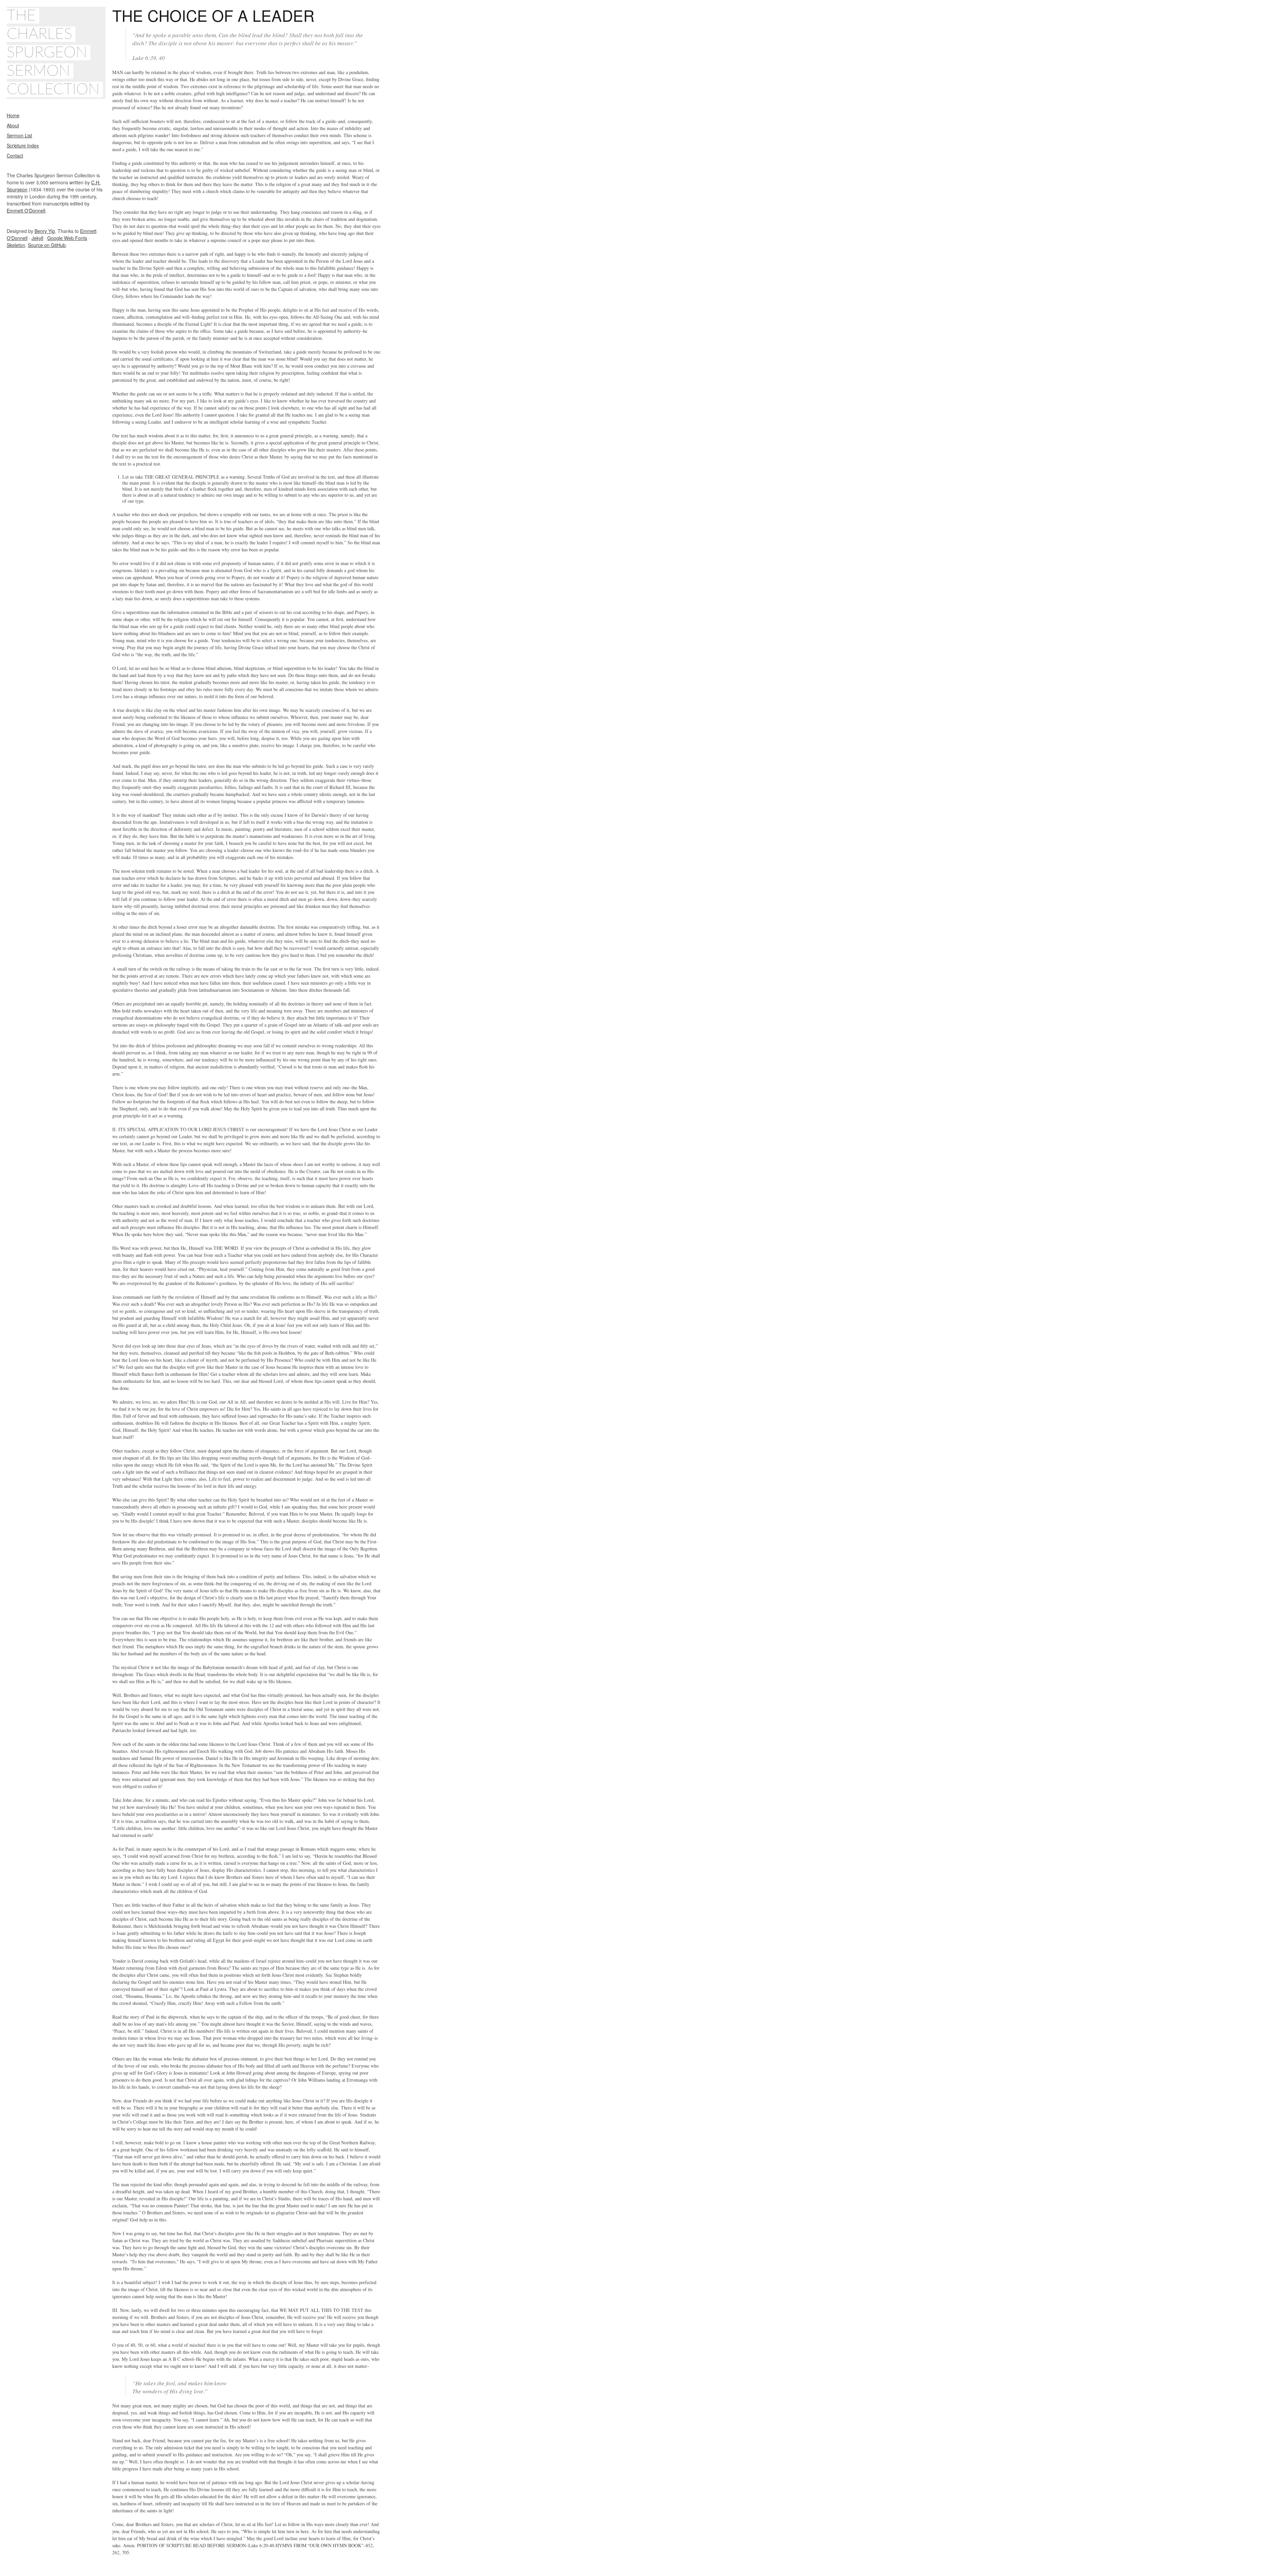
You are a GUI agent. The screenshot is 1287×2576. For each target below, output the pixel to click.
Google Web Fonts (67, 238)
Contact (15, 156)
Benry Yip (45, 231)
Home (13, 115)
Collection (53, 89)
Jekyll (37, 238)
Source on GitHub (47, 245)
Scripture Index (23, 145)
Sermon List (19, 135)
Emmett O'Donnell (26, 210)
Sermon (38, 71)
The (21, 16)
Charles (39, 34)
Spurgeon (47, 53)
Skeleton (16, 245)
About (13, 125)
